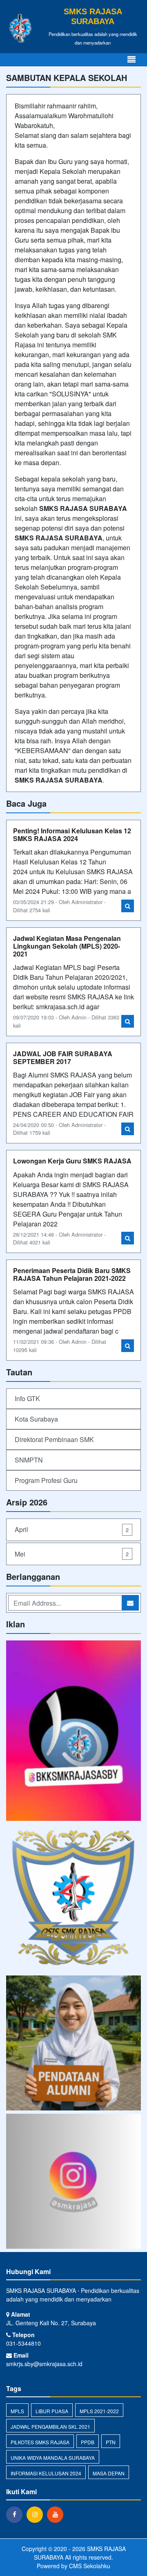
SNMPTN (29, 1460)
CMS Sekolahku (90, 2566)
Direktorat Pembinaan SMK (54, 1439)
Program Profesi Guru (46, 1480)
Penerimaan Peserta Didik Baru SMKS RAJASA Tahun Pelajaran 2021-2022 (72, 1274)
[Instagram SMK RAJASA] (73, 2182)
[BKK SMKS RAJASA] (73, 1731)
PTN (111, 2442)
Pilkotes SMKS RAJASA (40, 2442)
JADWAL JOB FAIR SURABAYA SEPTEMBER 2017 (63, 1057)
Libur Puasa (52, 2411)
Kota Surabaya (36, 1419)
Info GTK (27, 1398)
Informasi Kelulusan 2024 (46, 2473)
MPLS (17, 2411)
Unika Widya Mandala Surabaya (53, 2458)
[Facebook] (16, 2514)
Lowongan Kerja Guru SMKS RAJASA (72, 1161)
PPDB (88, 2442)
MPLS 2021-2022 (99, 2411)
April (72, 1529)
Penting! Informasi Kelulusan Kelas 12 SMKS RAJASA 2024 (72, 835)
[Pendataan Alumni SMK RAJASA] (73, 2044)
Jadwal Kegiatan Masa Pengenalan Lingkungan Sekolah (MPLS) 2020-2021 (67, 946)
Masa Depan (109, 2473)
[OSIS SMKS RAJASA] (73, 1899)
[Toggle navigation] (131, 60)
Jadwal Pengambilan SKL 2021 (50, 2426)
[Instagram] (37, 2514)
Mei (72, 1554)
